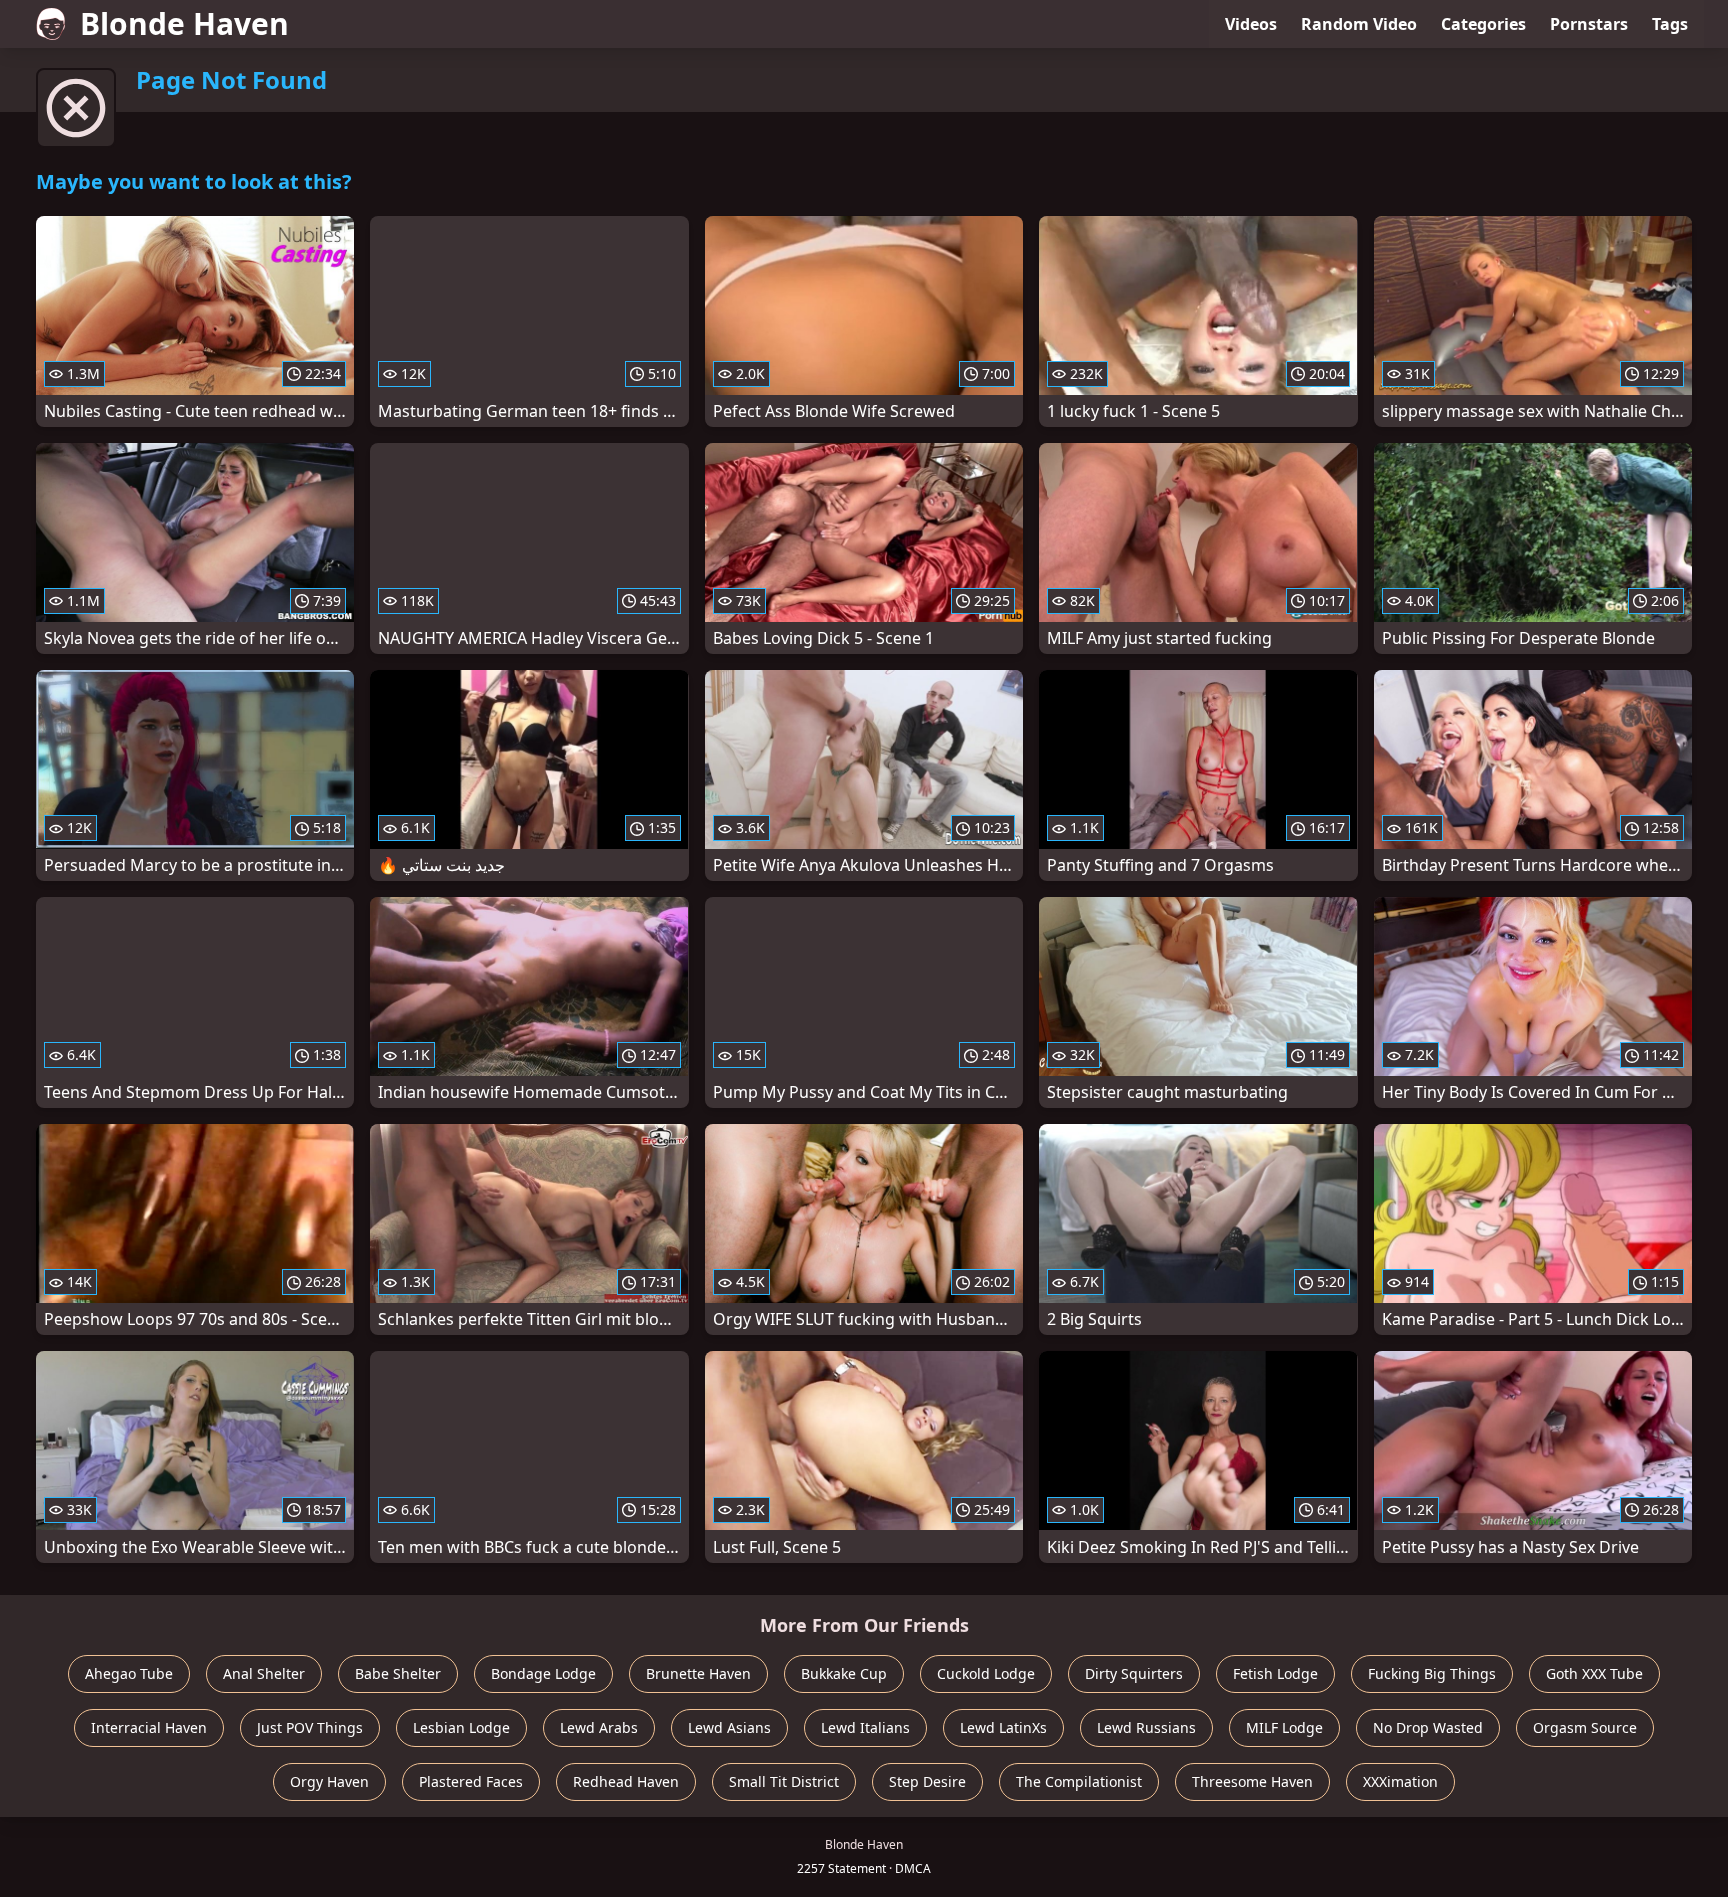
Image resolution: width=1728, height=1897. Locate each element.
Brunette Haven (698, 1673)
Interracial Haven (149, 1727)
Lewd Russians (1146, 1727)
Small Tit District (784, 1781)
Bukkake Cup (844, 1673)
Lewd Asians (729, 1727)
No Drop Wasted (1428, 1727)
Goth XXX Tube (1594, 1673)
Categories (1483, 24)
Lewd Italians (865, 1727)
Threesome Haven (1252, 1781)
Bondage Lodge (543, 1673)
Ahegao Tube (129, 1673)
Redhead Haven (626, 1781)
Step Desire (927, 1781)
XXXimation (1400, 1781)
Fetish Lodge (1275, 1673)
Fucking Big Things (1432, 1673)
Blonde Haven (184, 23)
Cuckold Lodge (986, 1673)
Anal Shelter (264, 1673)
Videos (1251, 24)
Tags (1670, 24)
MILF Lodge (1284, 1727)
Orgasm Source (1585, 1727)
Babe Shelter (398, 1673)
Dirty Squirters (1134, 1673)
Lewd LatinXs (1003, 1727)
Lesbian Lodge (461, 1727)
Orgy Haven (329, 1781)
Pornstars (1589, 24)
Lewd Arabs (599, 1727)
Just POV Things (310, 1727)
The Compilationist (1079, 1781)
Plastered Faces (471, 1781)
